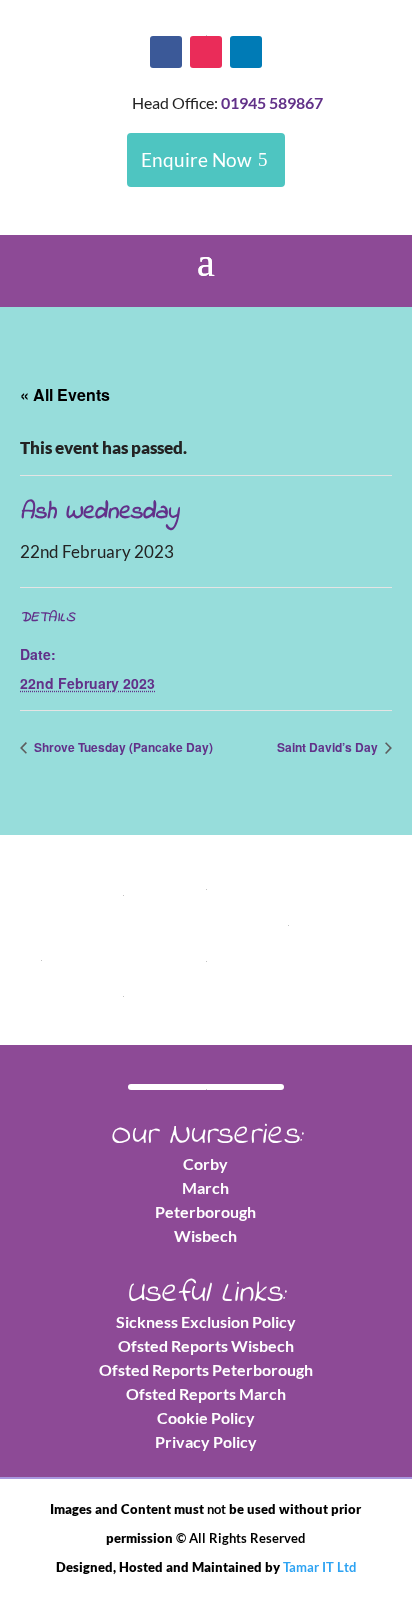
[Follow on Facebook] (166, 52)
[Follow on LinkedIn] (246, 52)
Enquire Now (196, 159)
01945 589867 (272, 102)
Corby (205, 1163)
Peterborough (205, 1211)
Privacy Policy (206, 1441)
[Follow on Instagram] (206, 52)
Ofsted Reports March (206, 1393)
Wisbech (205, 1235)
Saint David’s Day (329, 747)
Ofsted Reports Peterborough (206, 1369)
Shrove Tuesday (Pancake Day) (122, 747)
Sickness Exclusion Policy (206, 1321)
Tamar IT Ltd (319, 1567)
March (205, 1187)
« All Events (65, 394)
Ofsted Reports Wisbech (206, 1345)
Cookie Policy (206, 1417)
